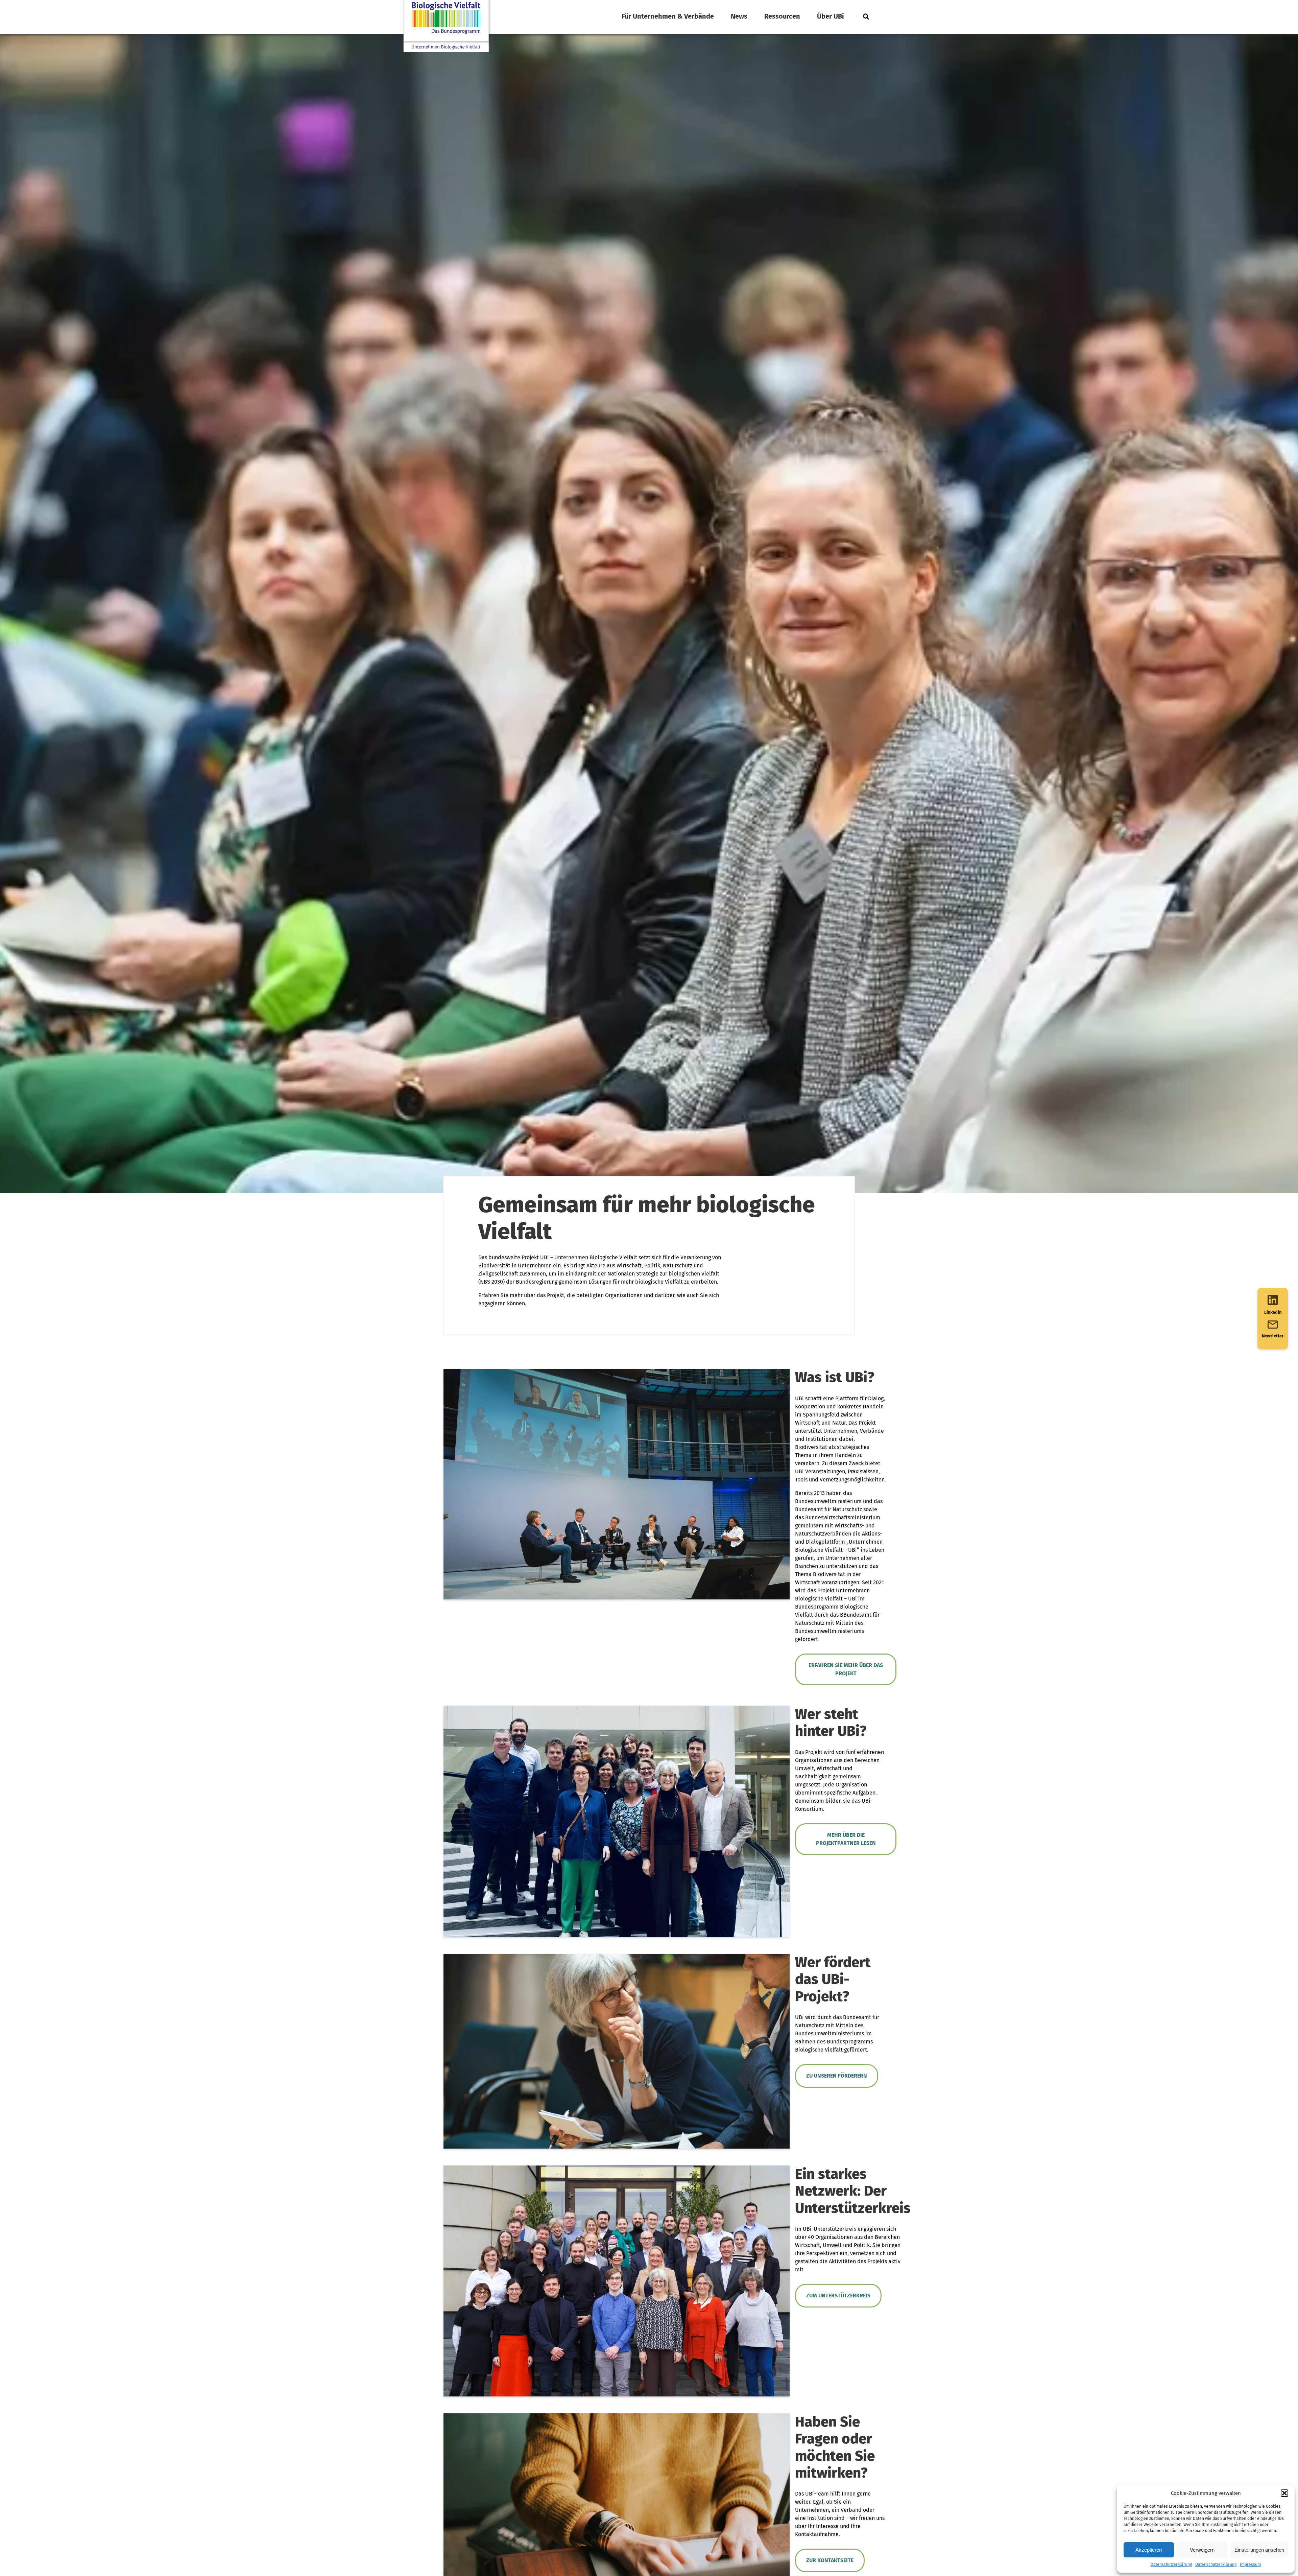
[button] (1284, 2493)
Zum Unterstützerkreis (838, 2296)
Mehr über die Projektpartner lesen (846, 1839)
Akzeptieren (1149, 2550)
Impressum (1250, 2565)
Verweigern (1202, 2550)
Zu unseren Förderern (837, 2076)
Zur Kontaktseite (830, 2560)
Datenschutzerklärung (1171, 2565)
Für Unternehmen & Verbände (668, 16)
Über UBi (831, 16)
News (739, 16)
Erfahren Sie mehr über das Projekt (846, 1669)
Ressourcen (782, 16)
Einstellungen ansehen (1259, 2550)
